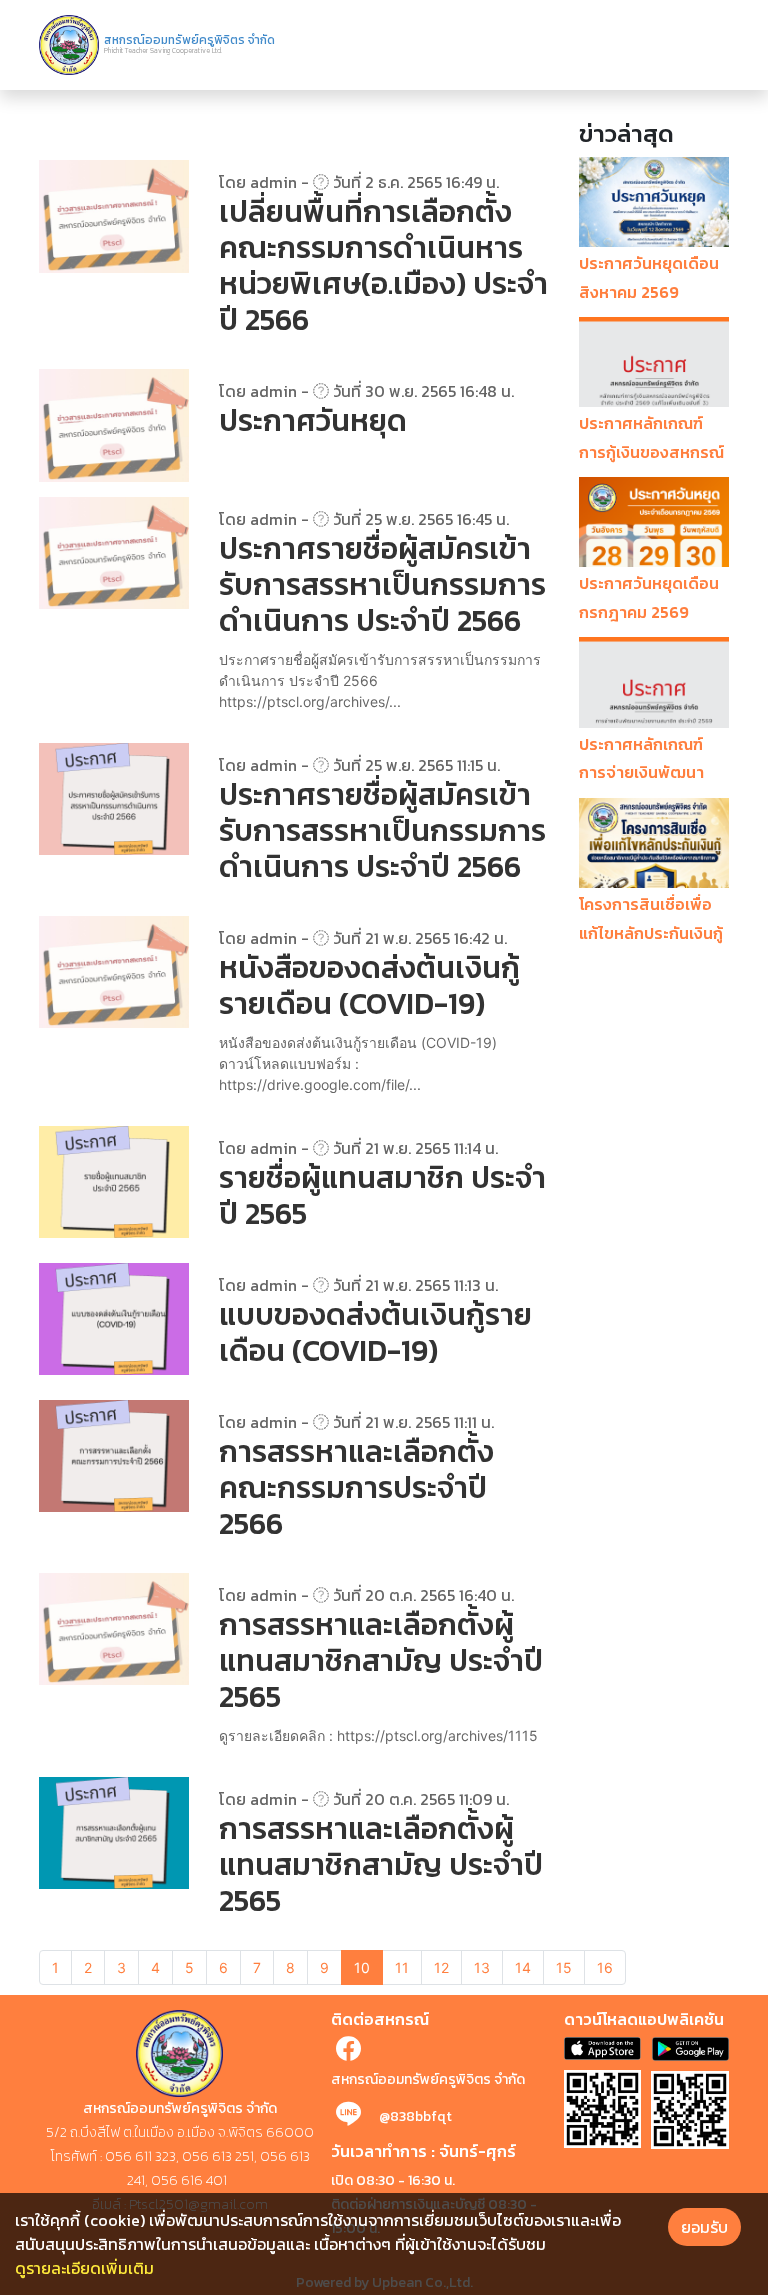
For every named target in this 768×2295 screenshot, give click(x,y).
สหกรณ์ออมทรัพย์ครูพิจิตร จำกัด (428, 2079)
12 (441, 1967)
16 (605, 1967)
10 (362, 1967)
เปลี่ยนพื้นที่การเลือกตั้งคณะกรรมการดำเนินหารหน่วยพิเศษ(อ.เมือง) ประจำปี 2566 (383, 265)
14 (523, 1967)
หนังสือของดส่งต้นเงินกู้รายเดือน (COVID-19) (369, 985)
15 (564, 1967)
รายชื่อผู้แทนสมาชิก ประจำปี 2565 (382, 1195)
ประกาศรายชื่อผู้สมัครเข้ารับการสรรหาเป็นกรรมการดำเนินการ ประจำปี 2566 (382, 584)
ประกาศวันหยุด (313, 420)
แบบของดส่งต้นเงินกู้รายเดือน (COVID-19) (375, 1332)
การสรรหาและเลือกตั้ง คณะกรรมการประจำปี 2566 (356, 1487)
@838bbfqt (415, 2116)
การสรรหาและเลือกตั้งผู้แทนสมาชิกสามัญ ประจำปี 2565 (381, 1660)
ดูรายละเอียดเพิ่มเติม (84, 2268)
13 (482, 1967)
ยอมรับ (704, 2227)
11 (402, 1967)
